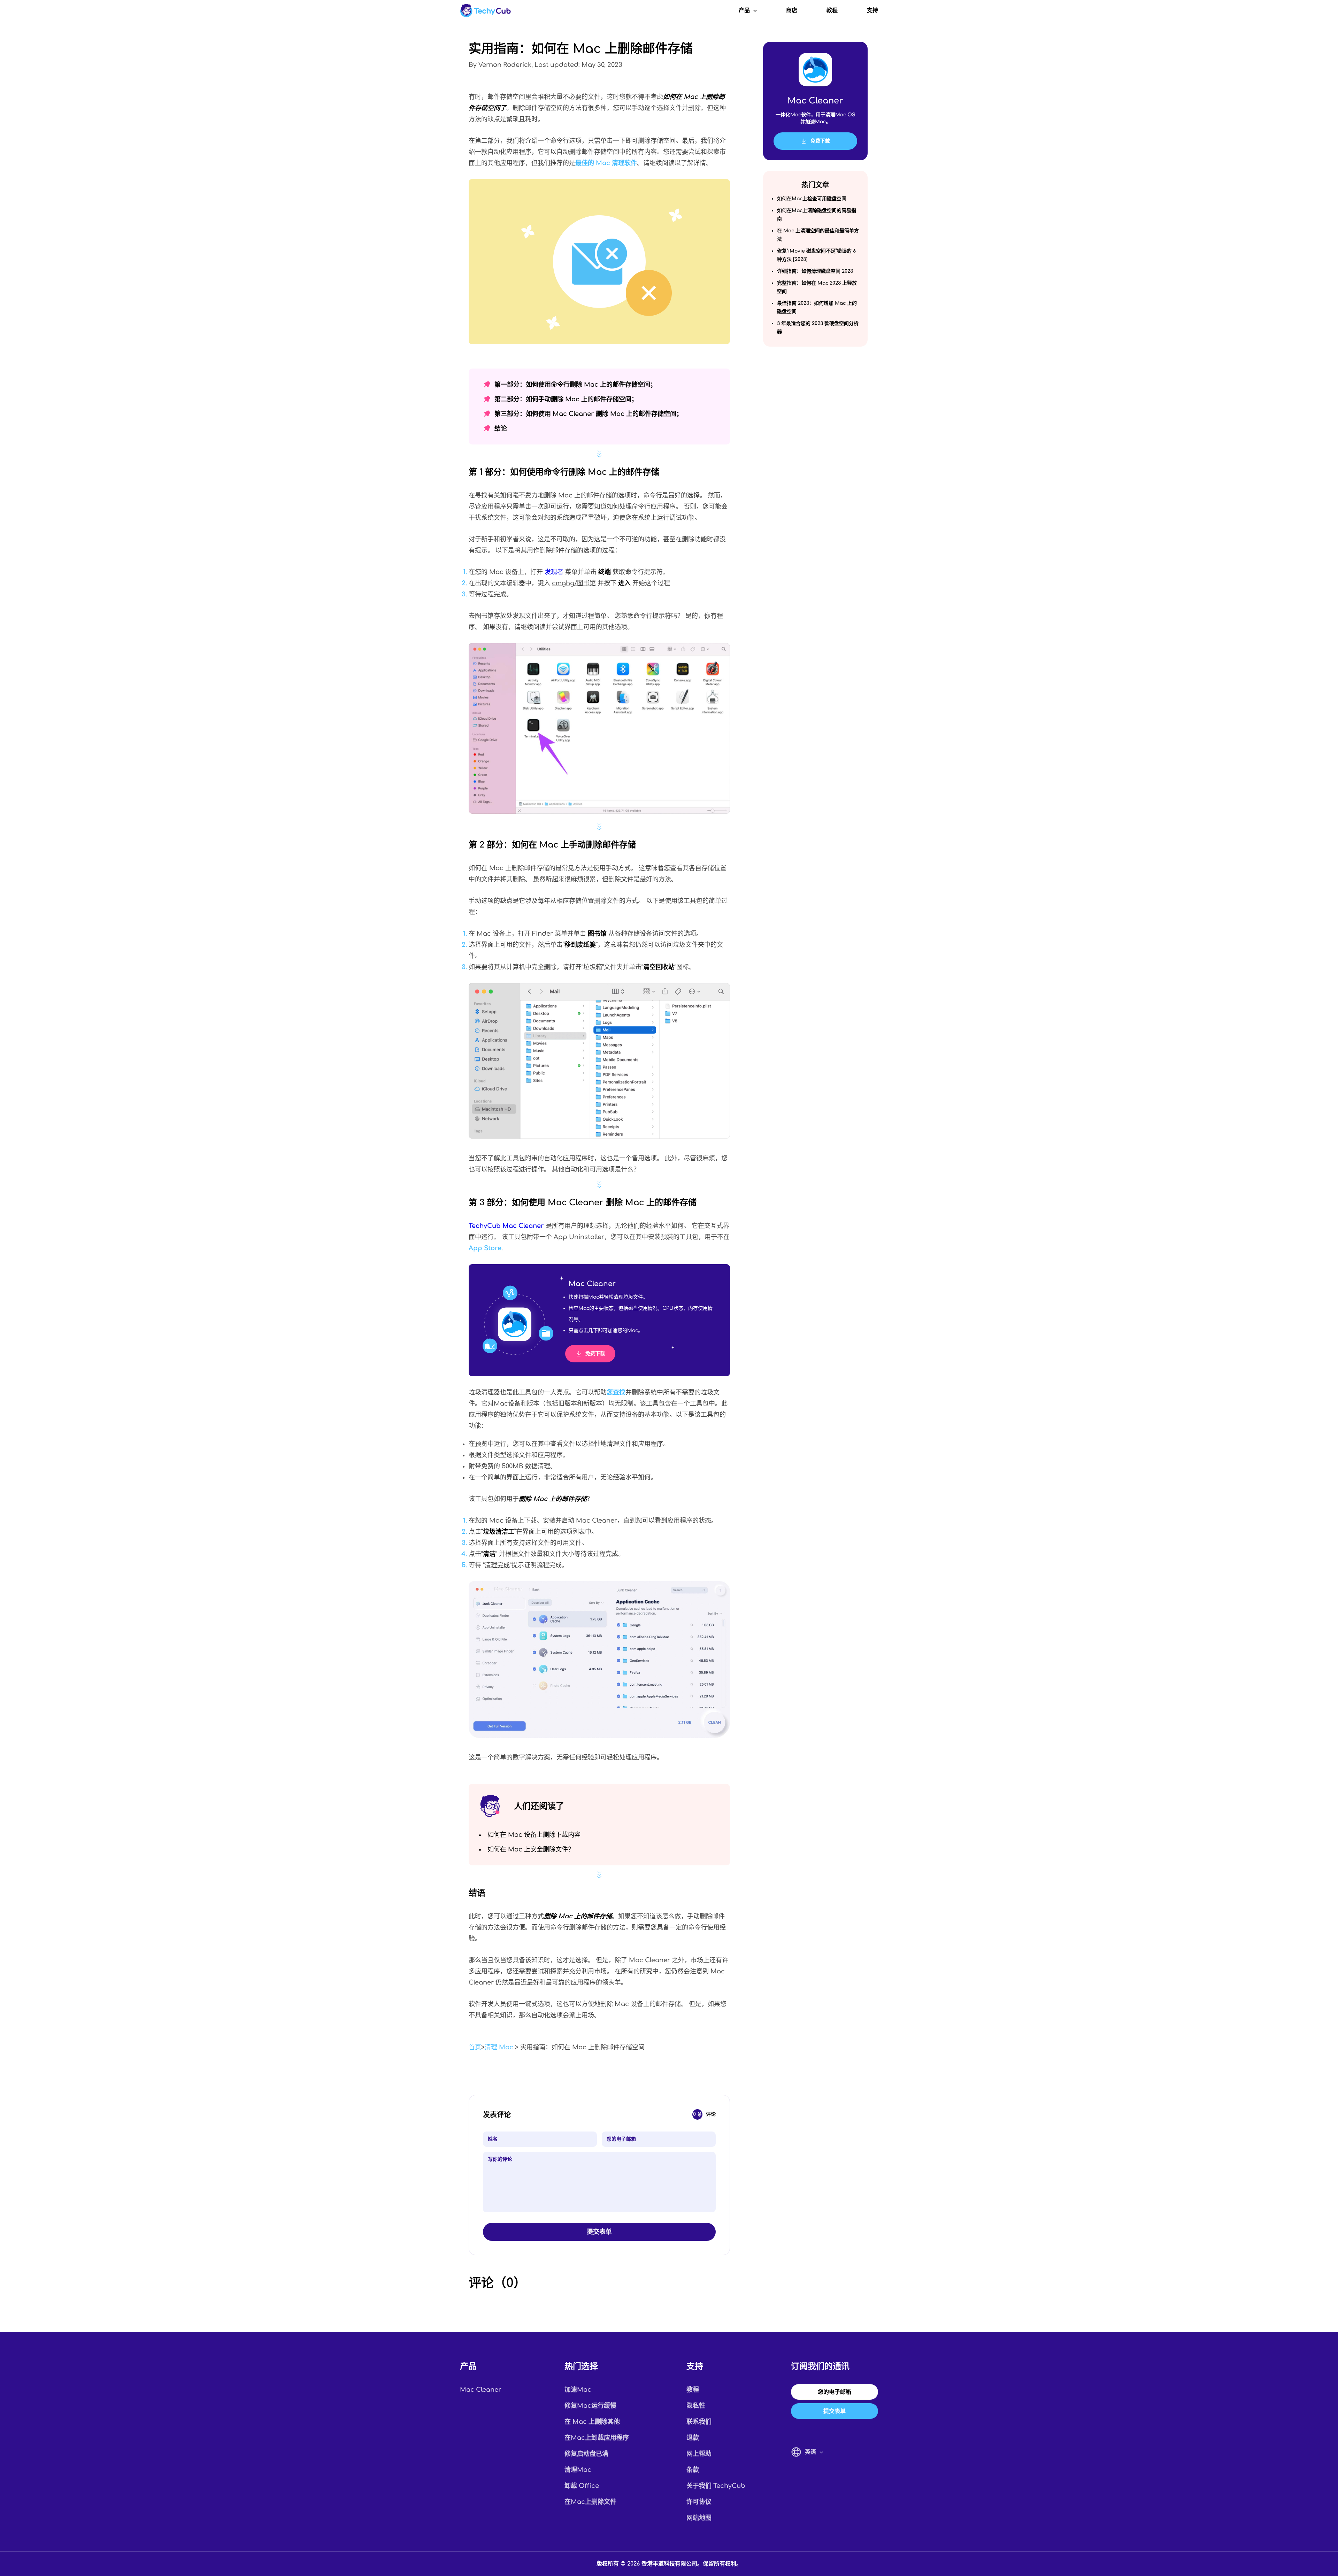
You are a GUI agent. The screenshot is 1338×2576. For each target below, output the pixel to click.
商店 (792, 10)
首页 (475, 2047)
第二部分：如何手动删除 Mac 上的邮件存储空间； (566, 399)
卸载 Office (582, 2486)
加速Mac (578, 2390)
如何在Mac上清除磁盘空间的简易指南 (817, 215)
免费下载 (595, 1353)
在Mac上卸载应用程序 (597, 2438)
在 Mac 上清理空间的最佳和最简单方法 (818, 235)
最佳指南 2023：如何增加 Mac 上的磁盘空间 (817, 307)
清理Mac (578, 2470)
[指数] (485, 10)
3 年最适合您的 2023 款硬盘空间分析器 (818, 328)
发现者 (554, 572)
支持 (872, 10)
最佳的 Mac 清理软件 (606, 163)
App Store (485, 1248)
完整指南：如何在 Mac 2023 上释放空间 (817, 287)
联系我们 (699, 2422)
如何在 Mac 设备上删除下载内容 (534, 1835)
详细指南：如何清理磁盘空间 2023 (815, 271)
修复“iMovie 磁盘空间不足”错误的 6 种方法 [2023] (816, 255)
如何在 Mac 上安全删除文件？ (531, 1849)
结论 (501, 428)
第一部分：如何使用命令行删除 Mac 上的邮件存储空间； (575, 385)
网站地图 (699, 2518)
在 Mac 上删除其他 (592, 2422)
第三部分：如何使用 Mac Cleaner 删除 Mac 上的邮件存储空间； (589, 414)
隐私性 (696, 2406)
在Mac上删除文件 (590, 2502)
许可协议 (699, 2502)
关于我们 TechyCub (716, 2486)
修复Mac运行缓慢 (590, 2406)
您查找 (616, 1392)
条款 (693, 2470)
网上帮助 (699, 2454)
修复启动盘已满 (586, 2454)
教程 (832, 10)
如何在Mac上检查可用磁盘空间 (812, 199)
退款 (693, 2438)
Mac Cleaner (481, 2390)
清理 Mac (499, 2047)
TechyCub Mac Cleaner (506, 1226)
